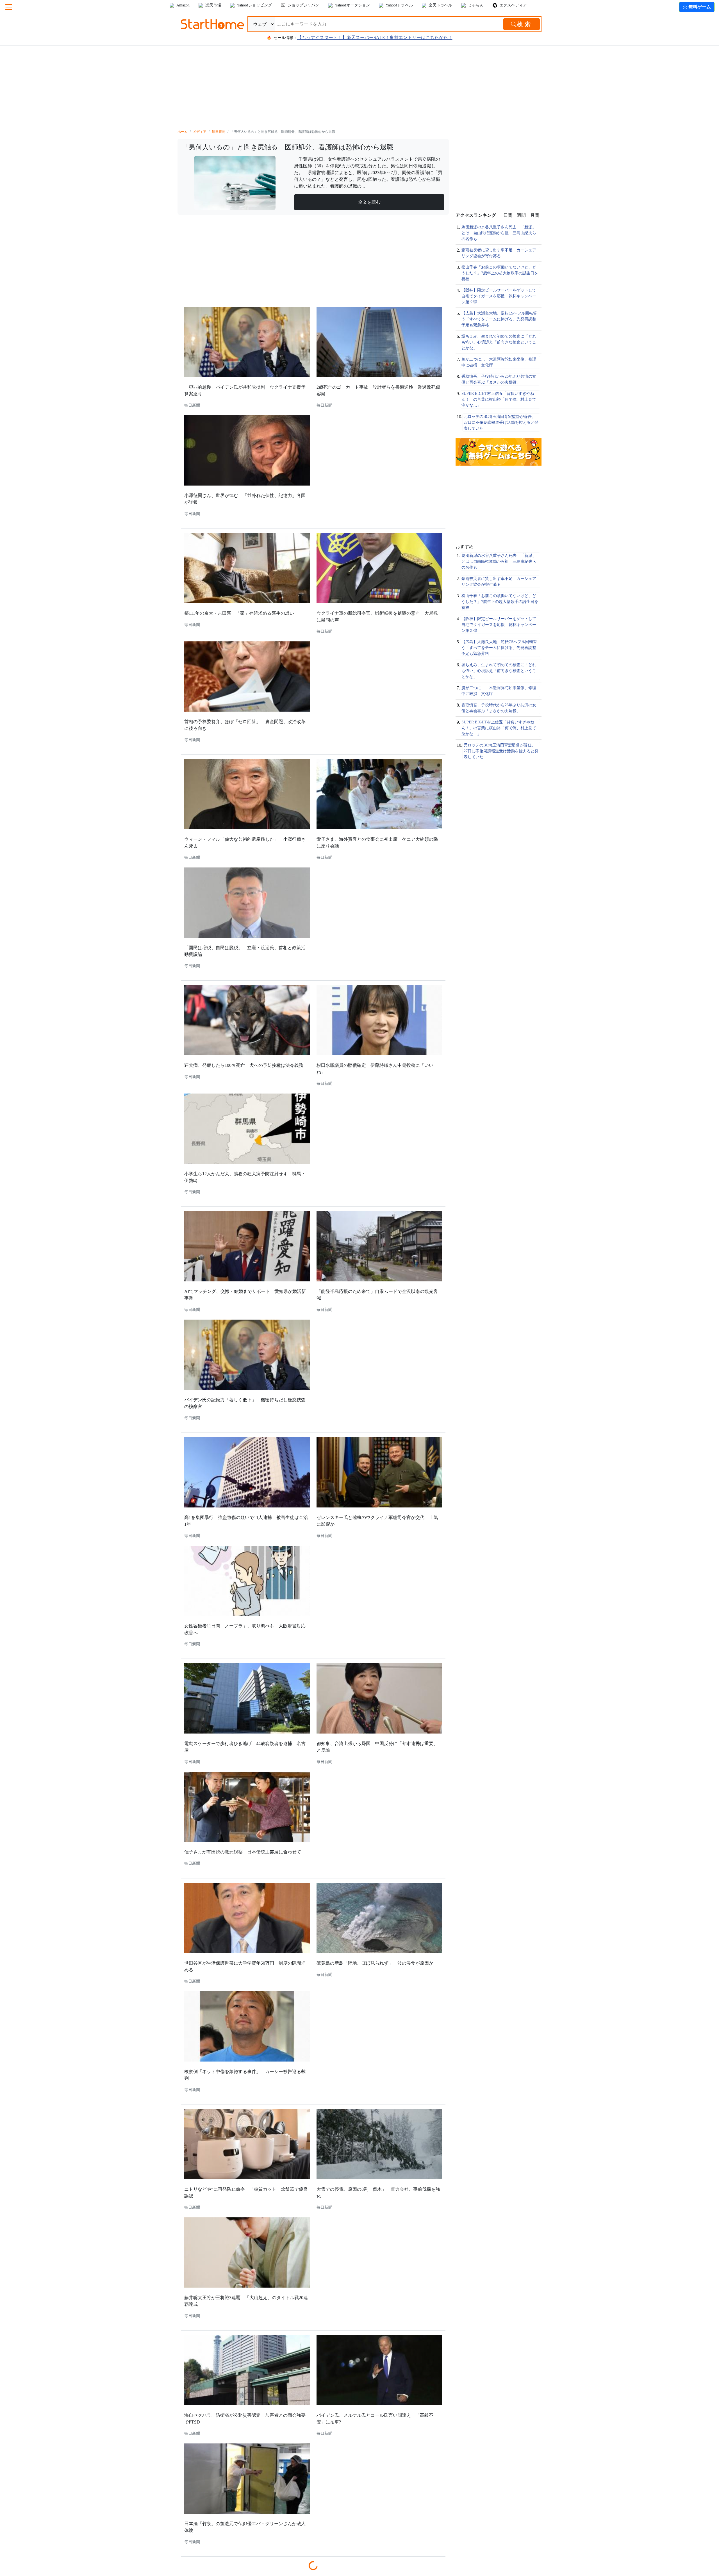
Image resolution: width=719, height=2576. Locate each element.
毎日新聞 (219, 132)
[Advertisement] (359, 81)
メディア (200, 132)
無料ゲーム (699, 7)
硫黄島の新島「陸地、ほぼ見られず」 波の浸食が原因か (375, 1963)
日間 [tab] (508, 215)
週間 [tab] (521, 215)
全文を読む (369, 202)
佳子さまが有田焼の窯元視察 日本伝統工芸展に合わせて (243, 1852)
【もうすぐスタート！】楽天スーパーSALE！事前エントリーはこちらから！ (375, 37)
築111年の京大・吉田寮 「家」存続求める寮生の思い (239, 613)
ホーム (183, 132)
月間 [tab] (535, 215)
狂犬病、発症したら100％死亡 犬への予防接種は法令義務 (244, 1065)
